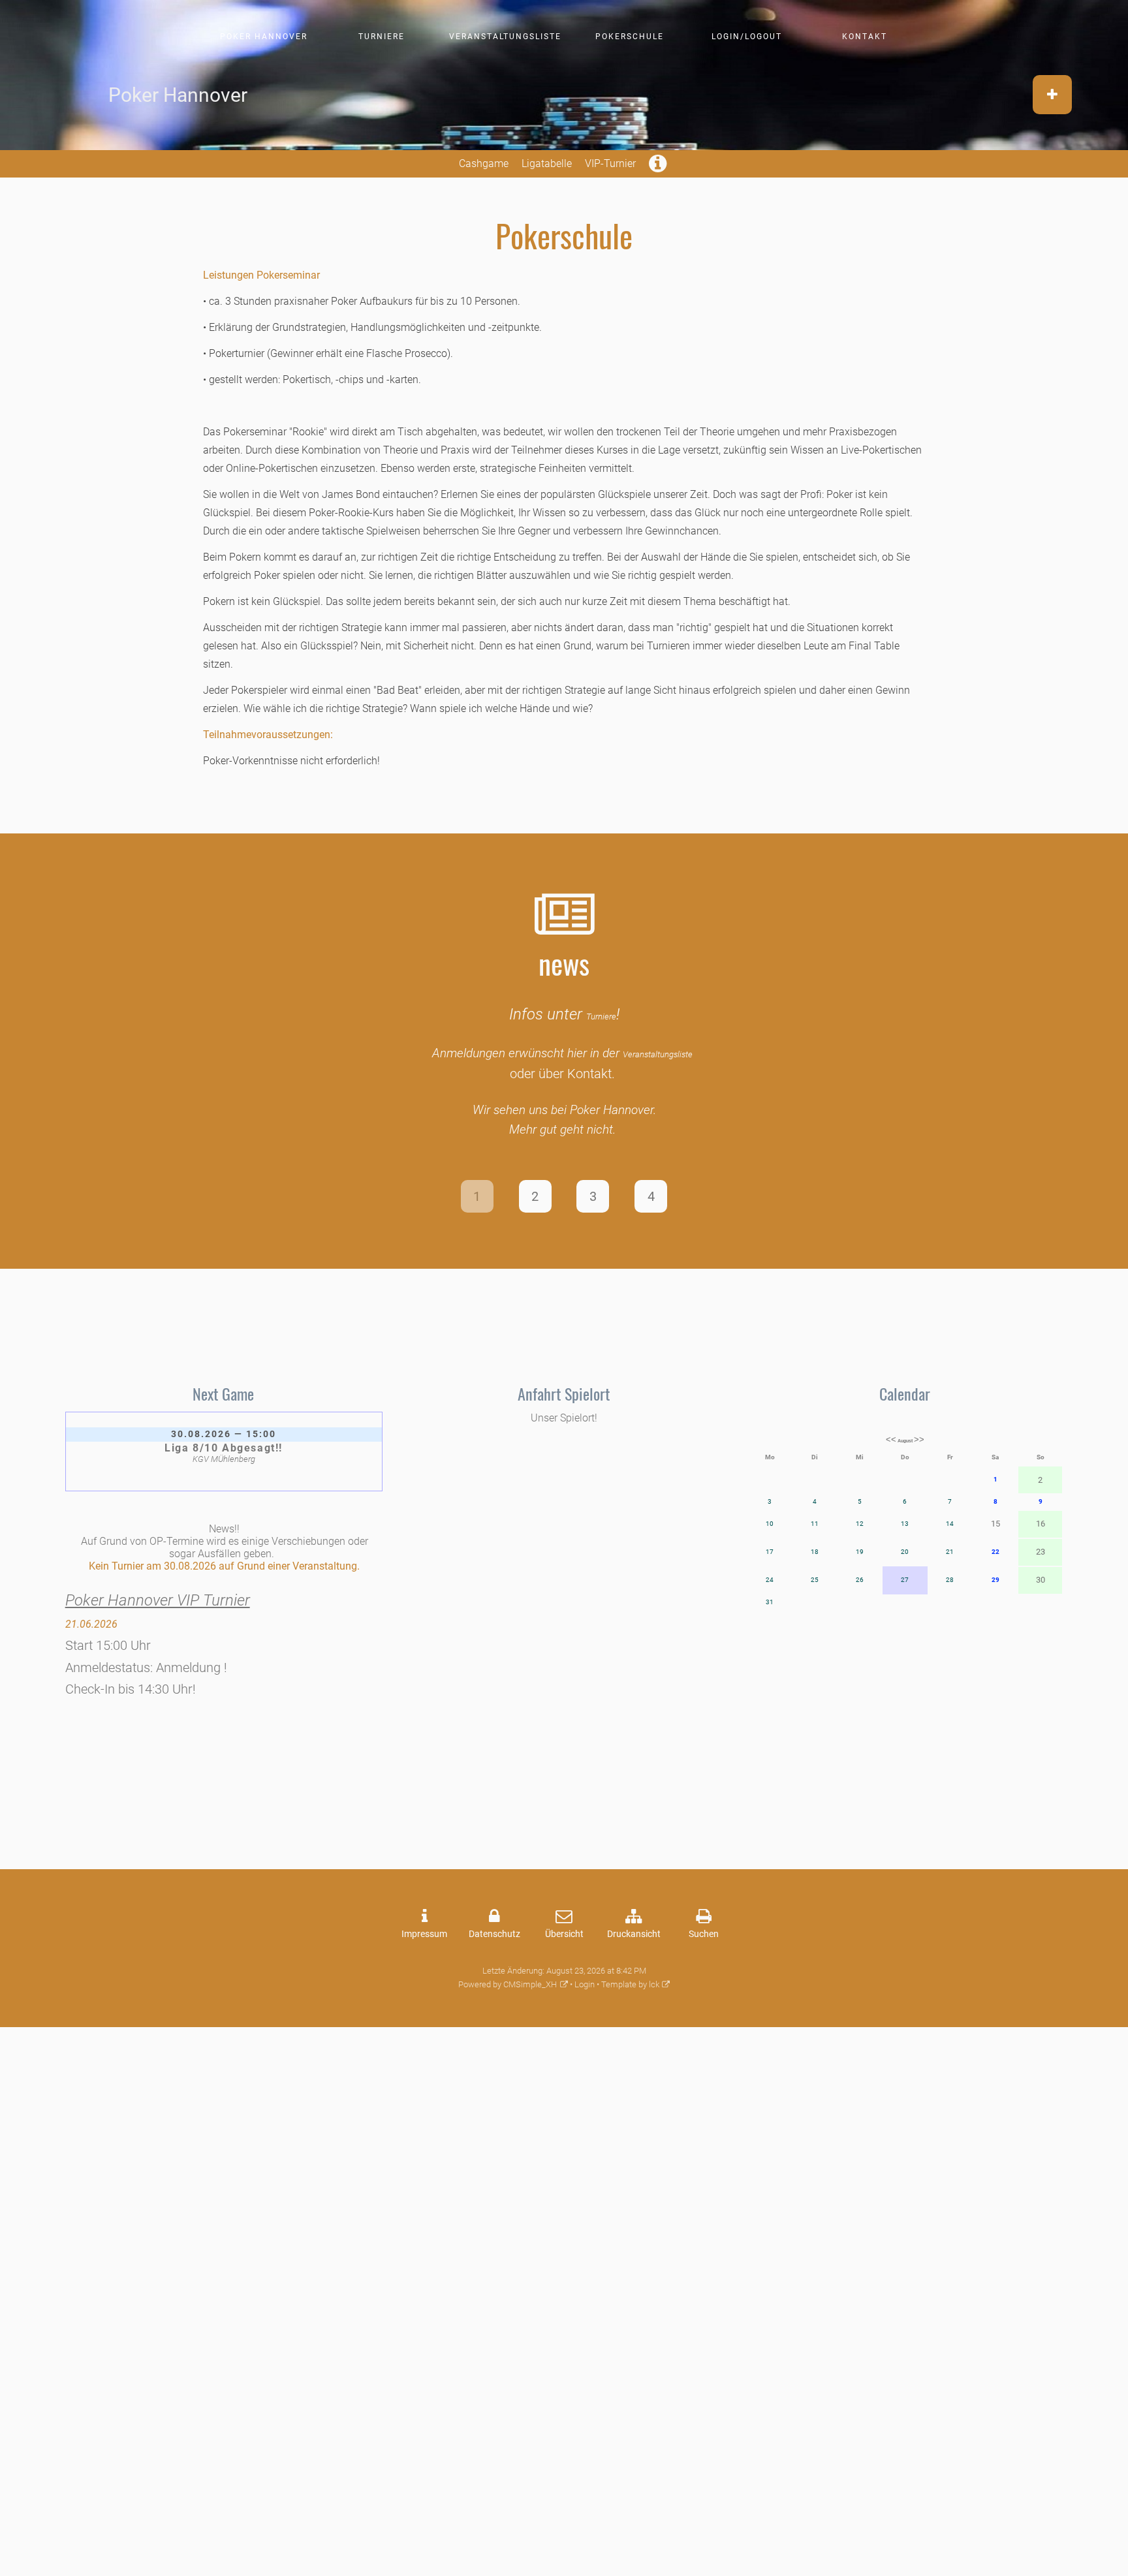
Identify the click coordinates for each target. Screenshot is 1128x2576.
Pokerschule (630, 37)
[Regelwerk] (659, 167)
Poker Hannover (264, 37)
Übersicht (564, 1934)
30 (1041, 1580)
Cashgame (484, 163)
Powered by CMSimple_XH (508, 1984)
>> (919, 1439)
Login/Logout (747, 37)
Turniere (382, 37)
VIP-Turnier (610, 163)
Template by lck (630, 1984)
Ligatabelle (547, 163)
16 (1041, 1524)
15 (995, 1524)
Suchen (704, 1934)
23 (1041, 1552)
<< (891, 1439)
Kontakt (865, 37)
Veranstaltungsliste (505, 37)
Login (585, 1984)
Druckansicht (634, 1934)
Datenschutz (494, 1934)
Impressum (424, 1934)
